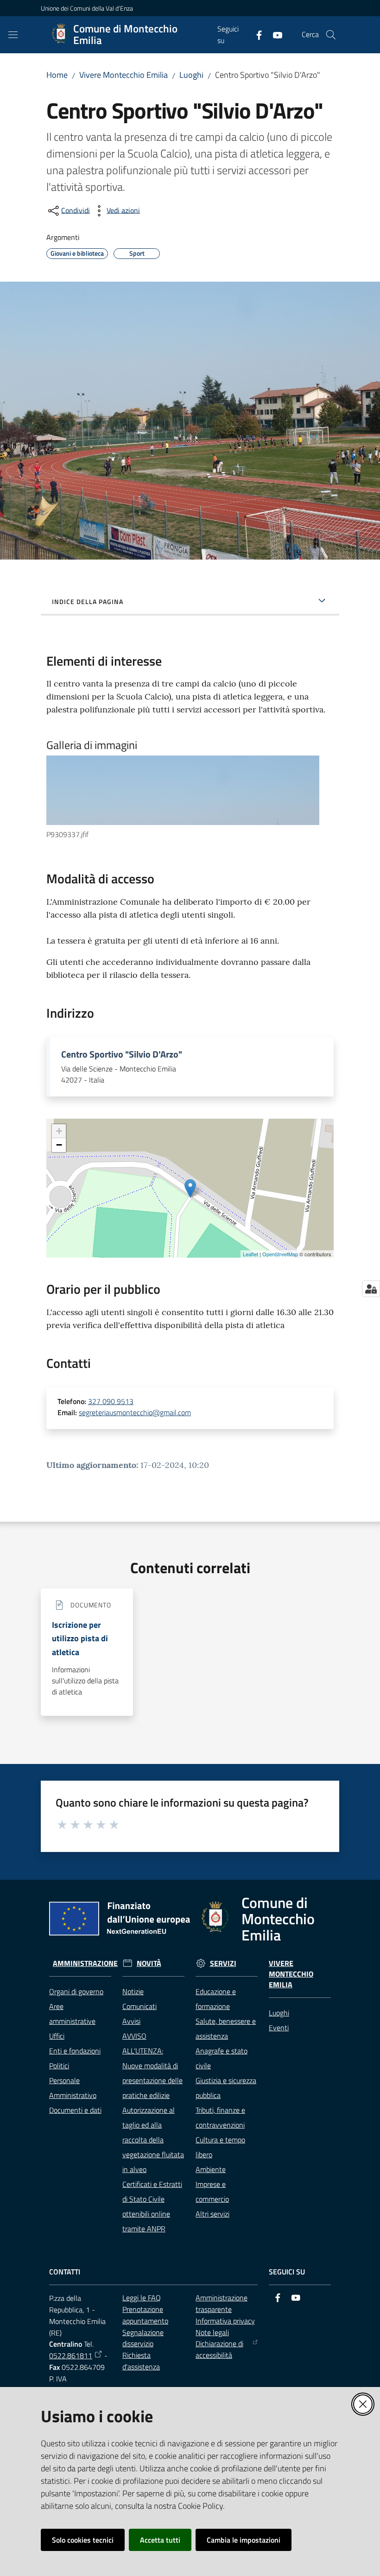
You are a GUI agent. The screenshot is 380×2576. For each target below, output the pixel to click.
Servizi (223, 1963)
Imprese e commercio (212, 2192)
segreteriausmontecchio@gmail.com (135, 1412)
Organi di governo (76, 1991)
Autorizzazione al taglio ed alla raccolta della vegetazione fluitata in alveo (153, 2140)
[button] (331, 35)
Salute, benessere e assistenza (226, 2028)
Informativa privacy (225, 2321)
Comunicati (139, 2006)
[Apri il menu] (13, 35)
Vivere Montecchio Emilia (123, 75)
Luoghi (191, 75)
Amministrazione (85, 1963)
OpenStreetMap (280, 1254)
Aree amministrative (72, 2014)
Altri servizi (212, 2214)
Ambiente (211, 2169)
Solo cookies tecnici (83, 2540)
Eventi (279, 2028)
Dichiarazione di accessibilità (219, 2349)
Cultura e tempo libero (220, 2147)
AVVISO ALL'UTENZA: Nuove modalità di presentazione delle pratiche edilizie (152, 2066)
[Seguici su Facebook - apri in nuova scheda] (255, 34)
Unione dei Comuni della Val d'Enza (87, 8)
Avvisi (131, 2021)
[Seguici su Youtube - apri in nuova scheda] (274, 34)
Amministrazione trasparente (222, 2303)
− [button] (59, 1145)
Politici (59, 2066)
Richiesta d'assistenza (141, 2361)
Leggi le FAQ (142, 2298)
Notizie (133, 1991)
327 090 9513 (111, 1401)
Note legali (212, 2332)
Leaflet (250, 1254)
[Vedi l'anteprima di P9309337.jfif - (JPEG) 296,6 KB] (183, 790)
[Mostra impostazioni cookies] (371, 1289)
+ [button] (59, 1131)
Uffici (57, 2036)
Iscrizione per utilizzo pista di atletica (80, 1638)
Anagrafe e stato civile (222, 2058)
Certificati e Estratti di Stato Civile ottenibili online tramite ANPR (152, 2206)
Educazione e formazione (216, 1999)
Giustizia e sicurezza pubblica (226, 2088)
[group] (190, 798)
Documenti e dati (75, 2110)
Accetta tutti (160, 2540)
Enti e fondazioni (75, 2051)
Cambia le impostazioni (244, 2540)
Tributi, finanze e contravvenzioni (220, 2117)
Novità (149, 1963)
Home (57, 75)
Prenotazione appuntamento (145, 2315)
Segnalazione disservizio (143, 2338)
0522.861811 (71, 2356)
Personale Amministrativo (73, 2088)
